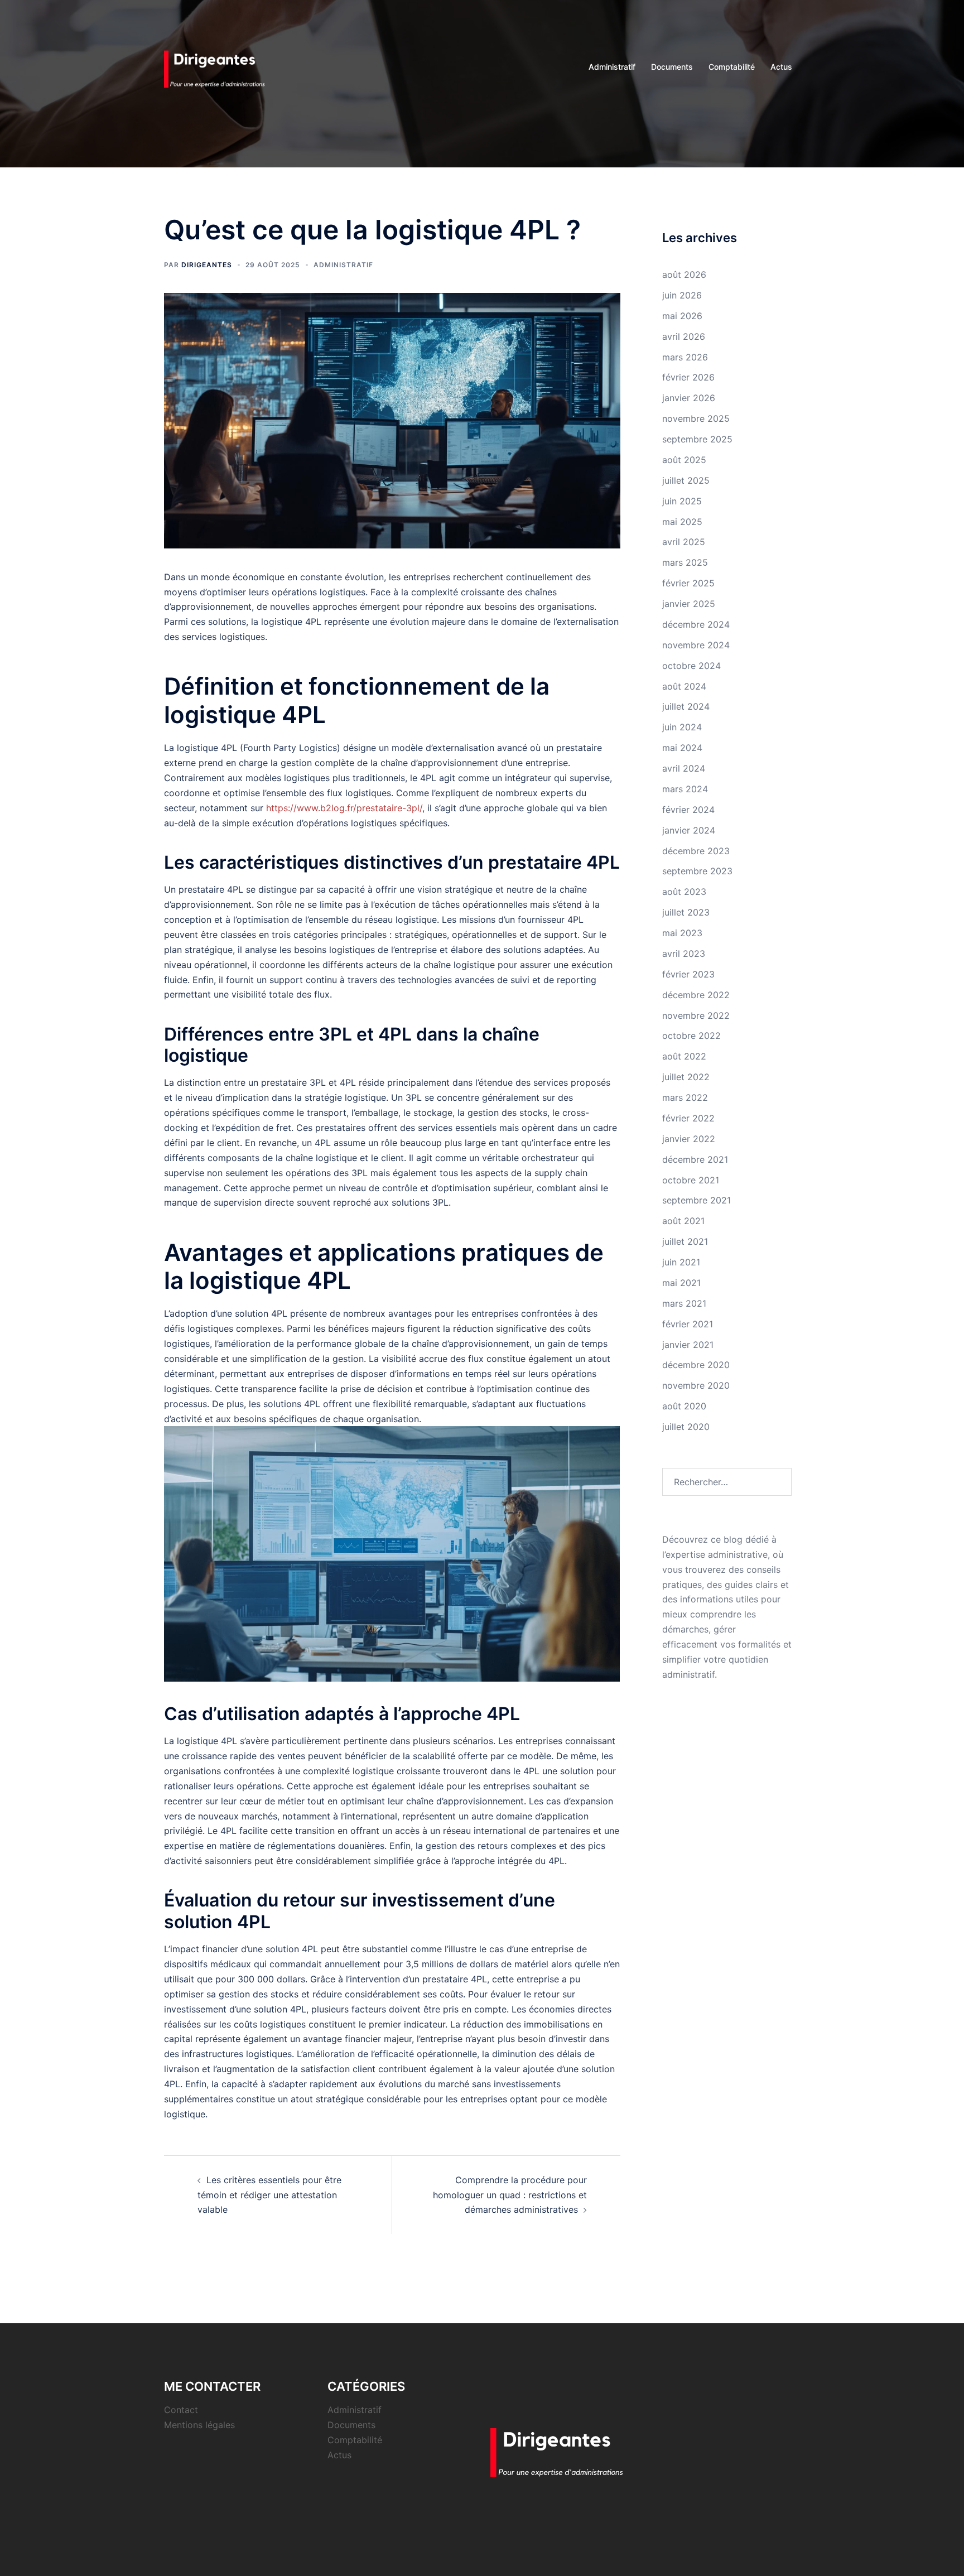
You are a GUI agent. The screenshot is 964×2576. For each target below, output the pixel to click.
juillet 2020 (686, 1427)
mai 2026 (682, 316)
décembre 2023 (696, 851)
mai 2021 (681, 1283)
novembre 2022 (696, 1015)
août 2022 (684, 1056)
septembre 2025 (697, 439)
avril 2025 (684, 542)
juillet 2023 (686, 912)
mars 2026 (685, 357)
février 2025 (688, 583)
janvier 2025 (689, 604)
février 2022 (688, 1118)
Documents (672, 67)
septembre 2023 (697, 871)
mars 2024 (685, 789)
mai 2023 (682, 933)
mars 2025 (685, 562)
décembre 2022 (696, 995)
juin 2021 (681, 1262)
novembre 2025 (696, 418)
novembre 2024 (696, 645)
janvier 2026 (689, 398)
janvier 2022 (689, 1139)
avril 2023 (684, 954)
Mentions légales (199, 2425)
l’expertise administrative (715, 1554)
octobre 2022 (691, 1036)
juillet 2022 (686, 1077)
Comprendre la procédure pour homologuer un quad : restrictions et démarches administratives (510, 2195)
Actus (781, 67)
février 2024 (688, 810)
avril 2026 (684, 336)
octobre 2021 (691, 1180)
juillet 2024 (686, 706)
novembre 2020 (696, 1385)
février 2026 (688, 377)
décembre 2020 (696, 1365)
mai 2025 (682, 522)
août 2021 (683, 1221)
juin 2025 (682, 501)
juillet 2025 (686, 480)
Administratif (612, 67)
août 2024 (684, 686)
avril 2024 (684, 768)
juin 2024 (682, 727)
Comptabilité (732, 67)
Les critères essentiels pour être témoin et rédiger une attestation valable (269, 2195)
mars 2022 (685, 1097)
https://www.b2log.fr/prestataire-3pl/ (344, 808)
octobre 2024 (691, 666)
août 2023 (684, 892)
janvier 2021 (688, 1345)
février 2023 (688, 974)
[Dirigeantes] (220, 66)
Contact (181, 2410)
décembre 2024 (696, 624)
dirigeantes (207, 265)
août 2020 (684, 1406)
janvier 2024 (689, 830)
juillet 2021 (685, 1241)
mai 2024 (682, 748)
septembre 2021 (697, 1200)
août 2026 (684, 275)
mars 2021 (684, 1303)
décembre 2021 (695, 1159)
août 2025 (684, 460)
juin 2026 (682, 295)
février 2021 (688, 1324)
